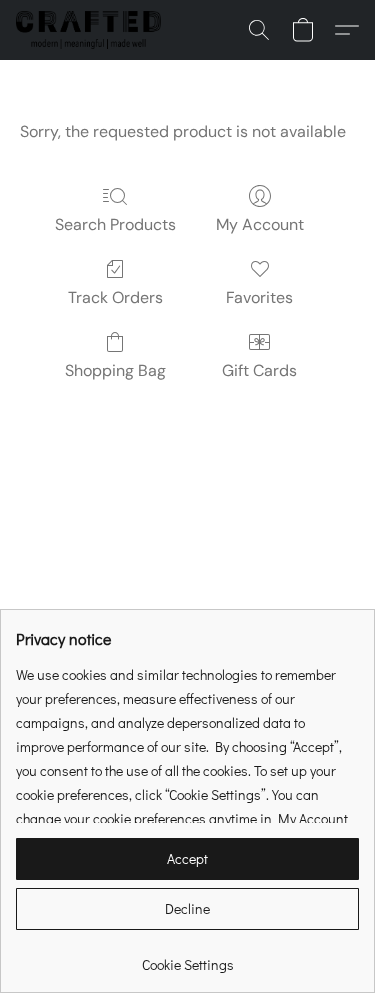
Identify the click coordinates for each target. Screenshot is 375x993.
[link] (187, 957)
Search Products (115, 224)
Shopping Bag (115, 370)
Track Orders (115, 297)
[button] (92, 30)
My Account (260, 224)
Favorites (259, 297)
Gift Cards (259, 370)
